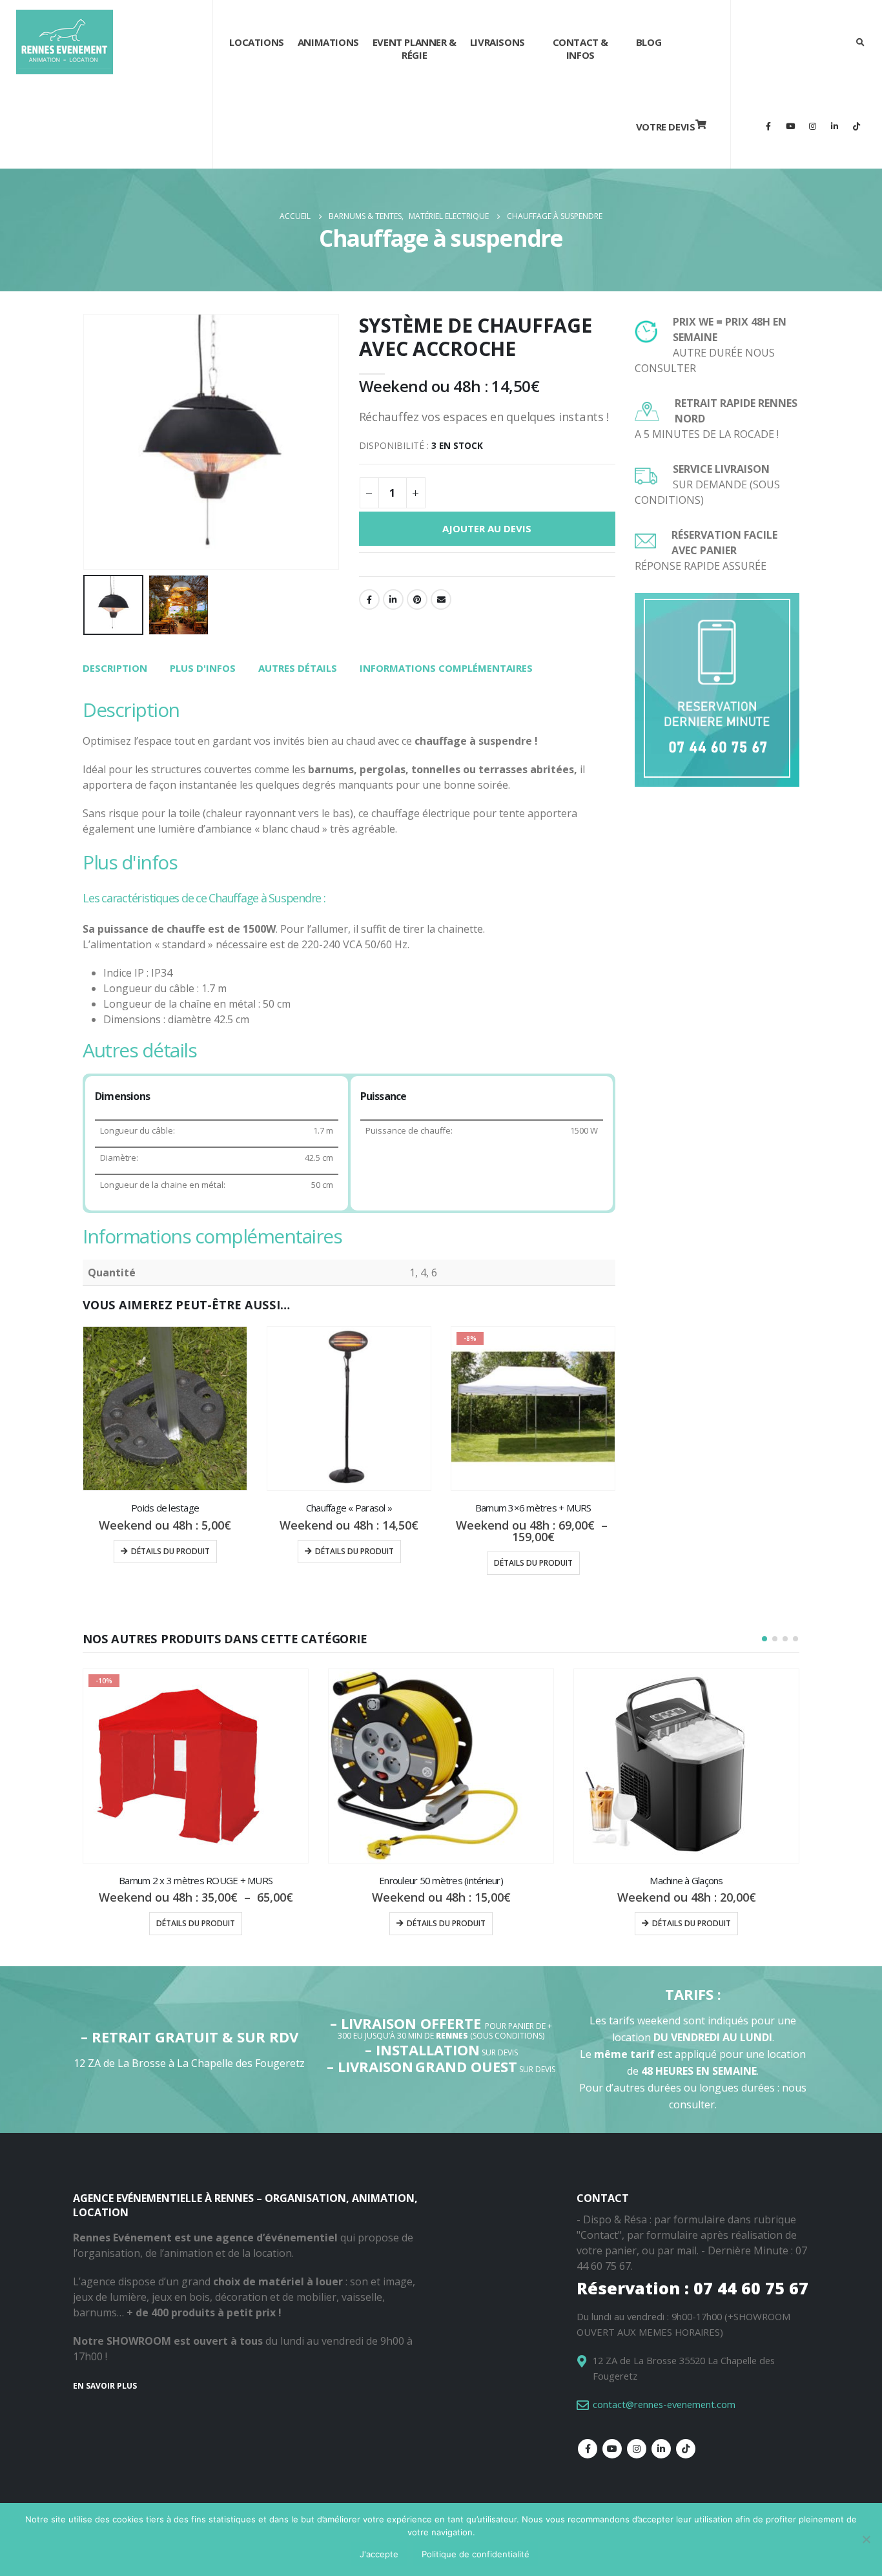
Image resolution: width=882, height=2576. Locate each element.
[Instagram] (812, 126)
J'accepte (379, 2554)
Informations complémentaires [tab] (446, 668)
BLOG (649, 42)
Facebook (369, 599)
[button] (764, 1639)
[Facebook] (768, 126)
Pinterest (417, 599)
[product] (165, 1408)
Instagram (637, 2449)
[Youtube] (790, 126)
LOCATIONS (256, 42)
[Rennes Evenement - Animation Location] (65, 42)
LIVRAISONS (497, 42)
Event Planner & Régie (415, 48)
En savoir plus (105, 2386)
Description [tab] (115, 668)
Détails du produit (170, 1551)
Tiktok (686, 2449)
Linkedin (661, 2449)
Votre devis (666, 127)
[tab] (115, 669)
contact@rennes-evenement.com (664, 2404)
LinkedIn (393, 599)
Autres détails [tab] (298, 668)
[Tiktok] (856, 126)
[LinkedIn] (834, 126)
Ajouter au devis (487, 528)
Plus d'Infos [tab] (203, 668)
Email (441, 599)
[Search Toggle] (860, 42)
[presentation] (86, 442)
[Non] (866, 2539)
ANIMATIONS (328, 42)
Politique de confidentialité (476, 2554)
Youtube (612, 2449)
